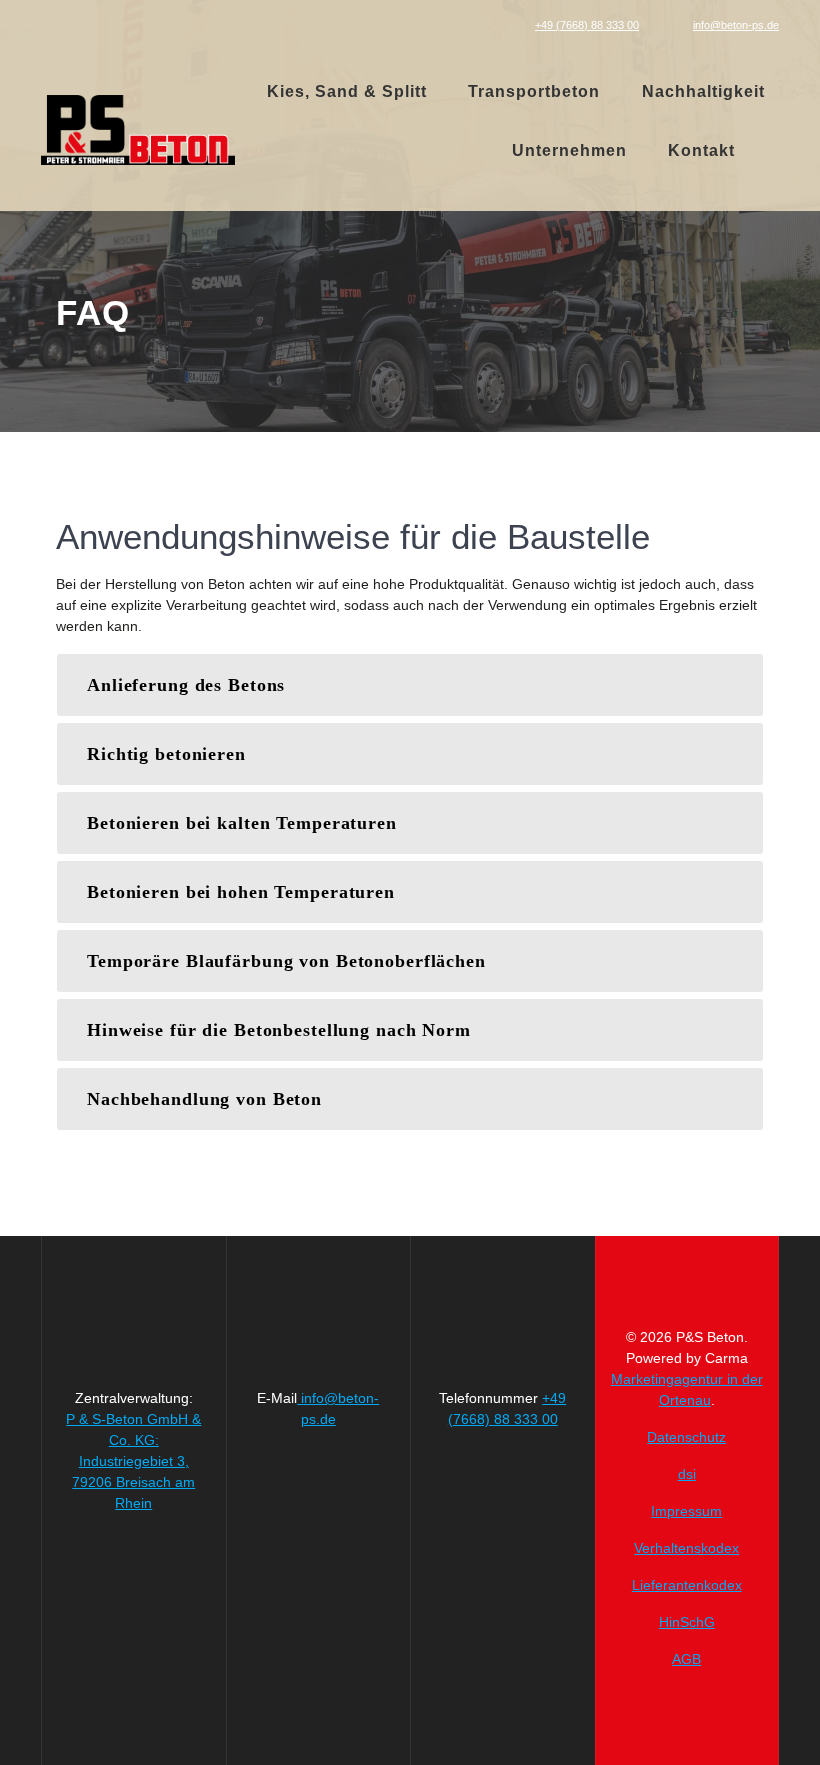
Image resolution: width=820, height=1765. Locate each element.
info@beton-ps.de (736, 25)
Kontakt (701, 150)
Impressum (686, 1511)
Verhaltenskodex (686, 1548)
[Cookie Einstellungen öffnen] (44, 1740)
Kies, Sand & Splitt (347, 91)
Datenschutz (686, 1437)
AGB (686, 1659)
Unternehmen (569, 150)
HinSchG (687, 1622)
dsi (687, 1474)
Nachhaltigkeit (703, 91)
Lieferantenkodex (687, 1585)
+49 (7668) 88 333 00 (587, 25)
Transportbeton (534, 91)
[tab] (410, 685)
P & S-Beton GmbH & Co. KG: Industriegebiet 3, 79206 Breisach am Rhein (133, 1461)
